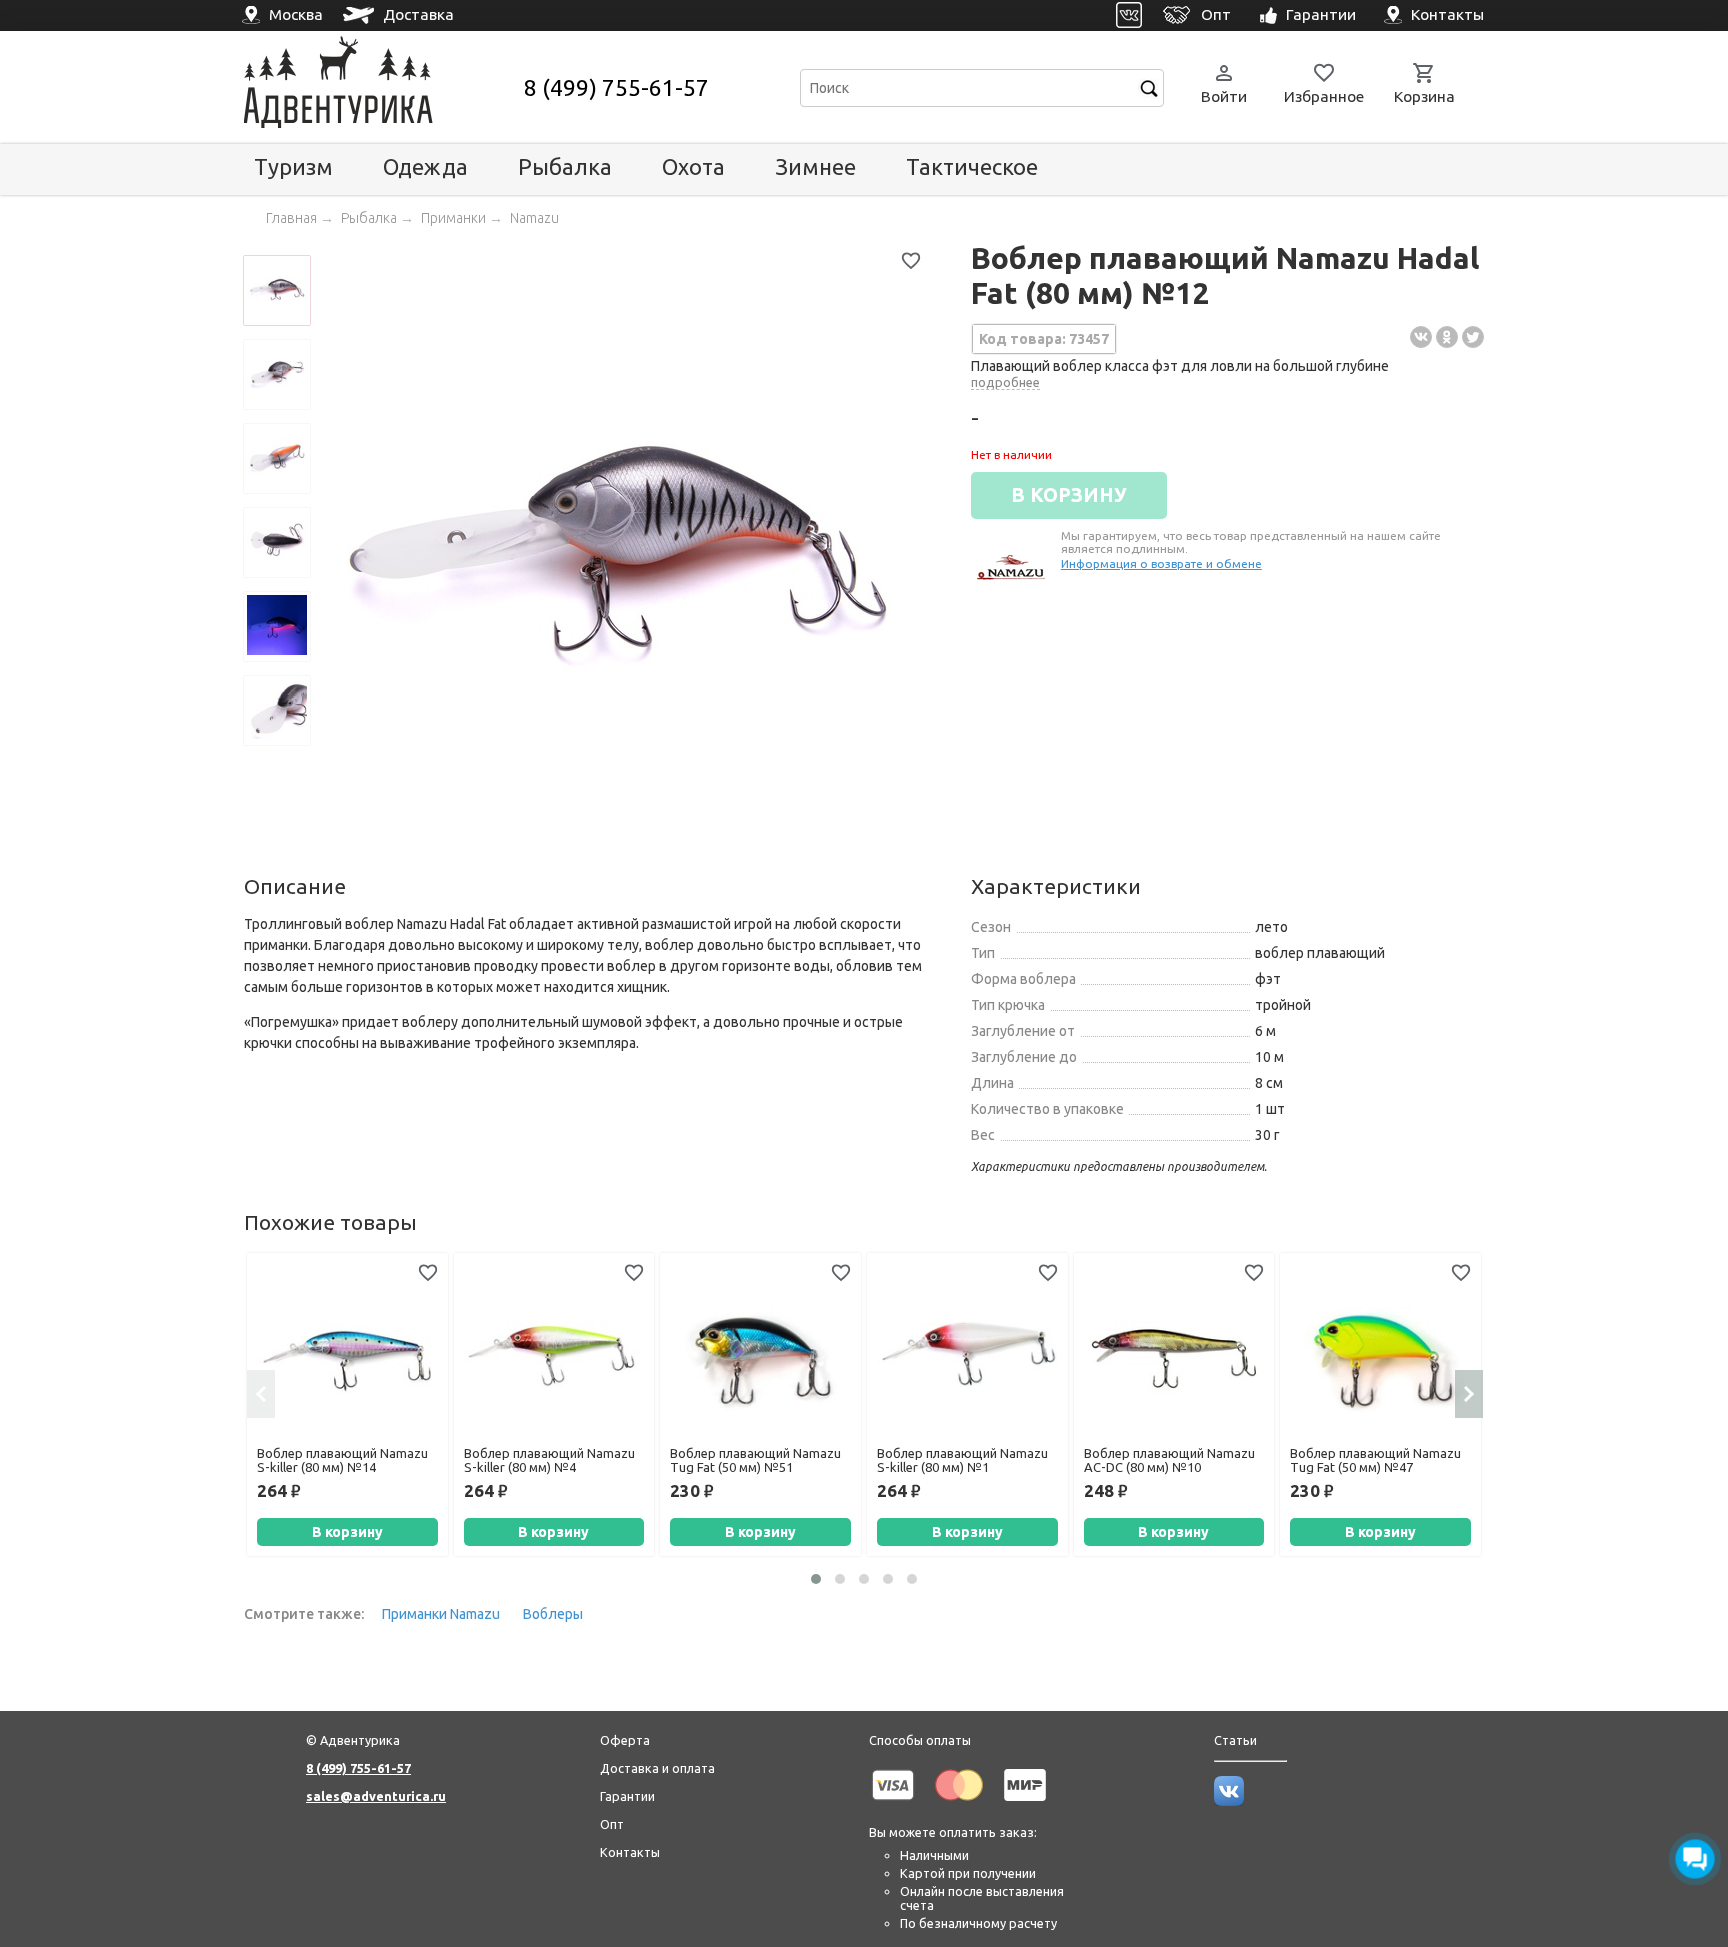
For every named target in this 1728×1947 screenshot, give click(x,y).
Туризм (293, 166)
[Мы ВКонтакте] (1229, 1801)
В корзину (347, 1532)
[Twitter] (1473, 337)
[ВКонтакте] (1421, 337)
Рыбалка (565, 166)
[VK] (1129, 15)
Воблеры (553, 1614)
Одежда (425, 166)
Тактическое (972, 166)
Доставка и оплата (657, 1768)
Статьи (1235, 1740)
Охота (693, 166)
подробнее (1005, 382)
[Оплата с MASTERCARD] (959, 1804)
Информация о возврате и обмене (1161, 563)
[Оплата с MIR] (1025, 1804)
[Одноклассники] (1447, 337)
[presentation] (261, 1394)
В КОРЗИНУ (1069, 495)
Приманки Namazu (441, 1614)
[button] (816, 1579)
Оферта (625, 1740)
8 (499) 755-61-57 (616, 87)
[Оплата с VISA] (893, 1804)
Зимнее (815, 166)
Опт (612, 1824)
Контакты (630, 1852)
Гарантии (627, 1796)
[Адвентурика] (381, 87)
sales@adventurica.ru (376, 1796)
